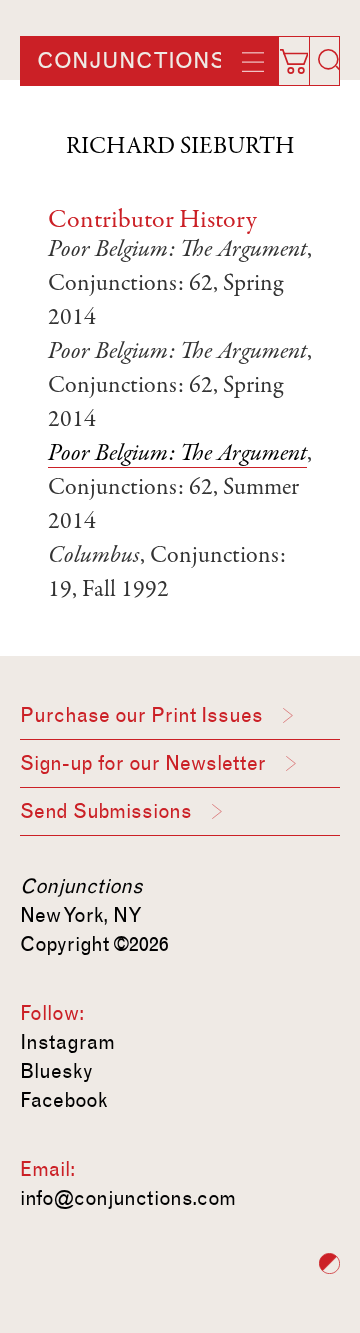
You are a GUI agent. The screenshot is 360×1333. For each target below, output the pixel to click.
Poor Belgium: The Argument (177, 455)
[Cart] (304, 55)
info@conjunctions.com (128, 1198)
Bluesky (56, 1071)
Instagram (67, 1042)
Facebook (64, 1100)
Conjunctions (131, 61)
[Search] (330, 61)
